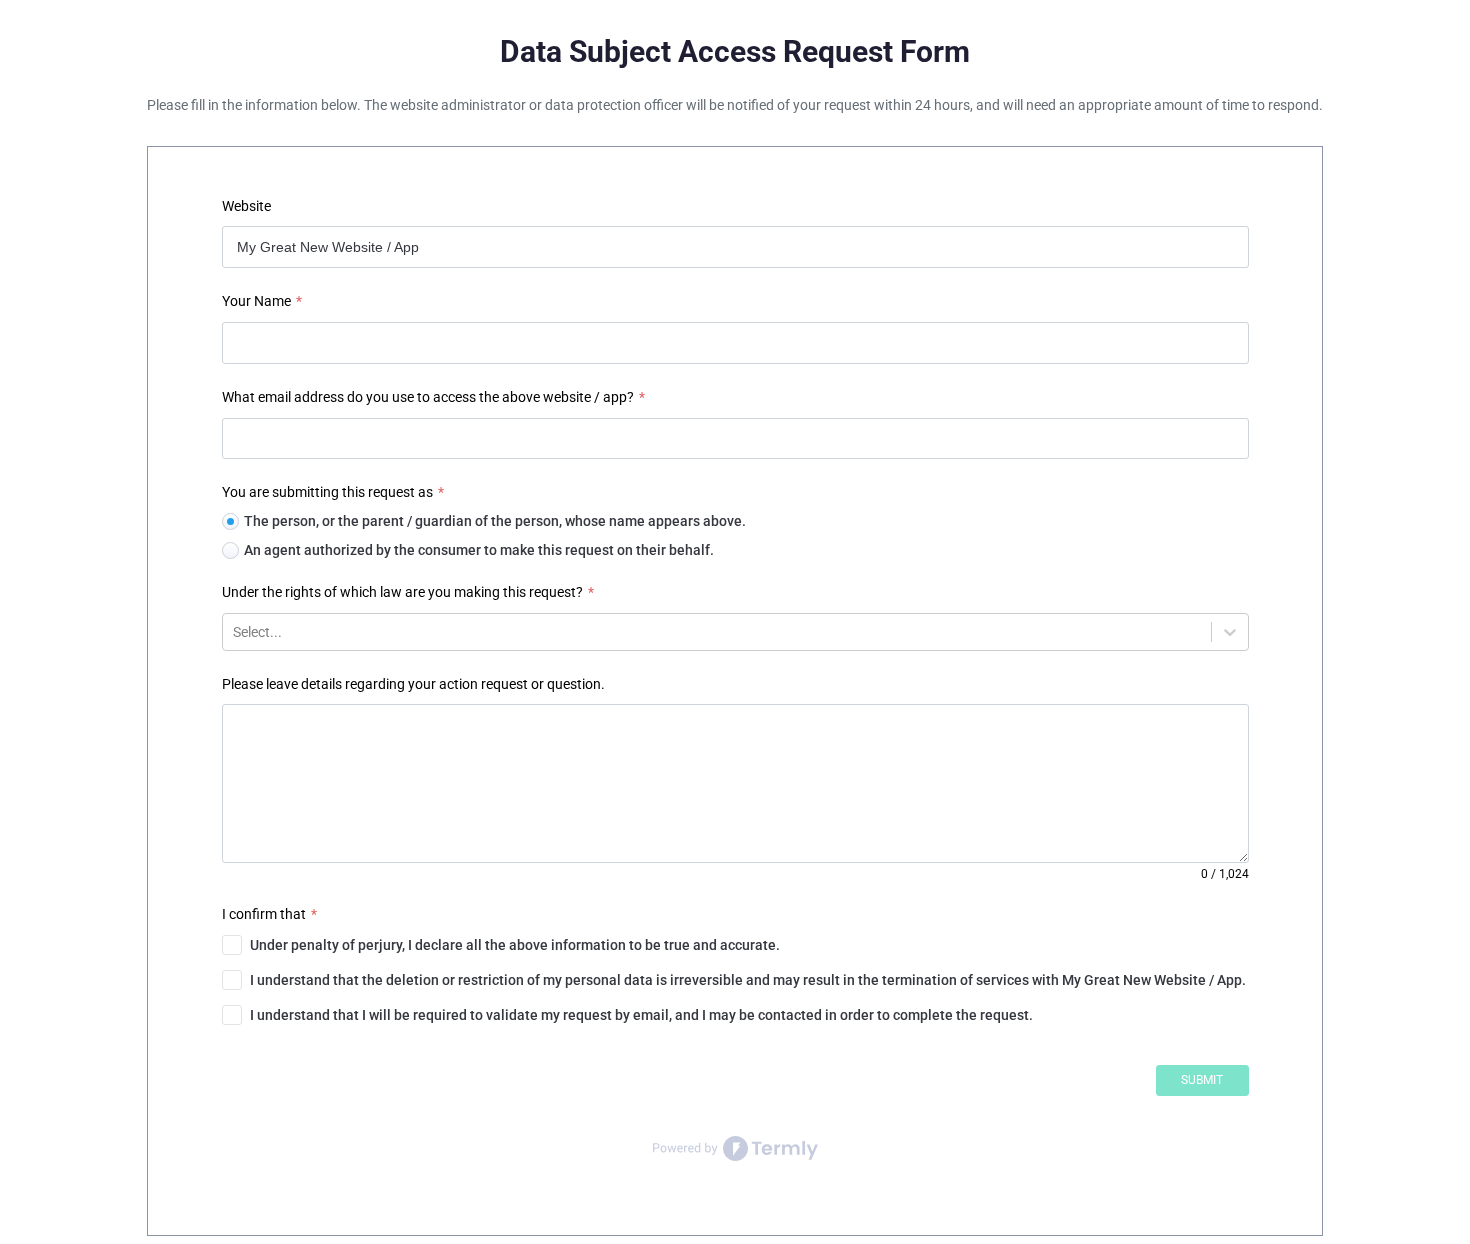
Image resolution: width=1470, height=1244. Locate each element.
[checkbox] (735, 945)
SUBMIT (1202, 1080)
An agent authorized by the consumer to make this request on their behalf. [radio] (479, 550)
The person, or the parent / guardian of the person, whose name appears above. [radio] (495, 521)
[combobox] (234, 632)
